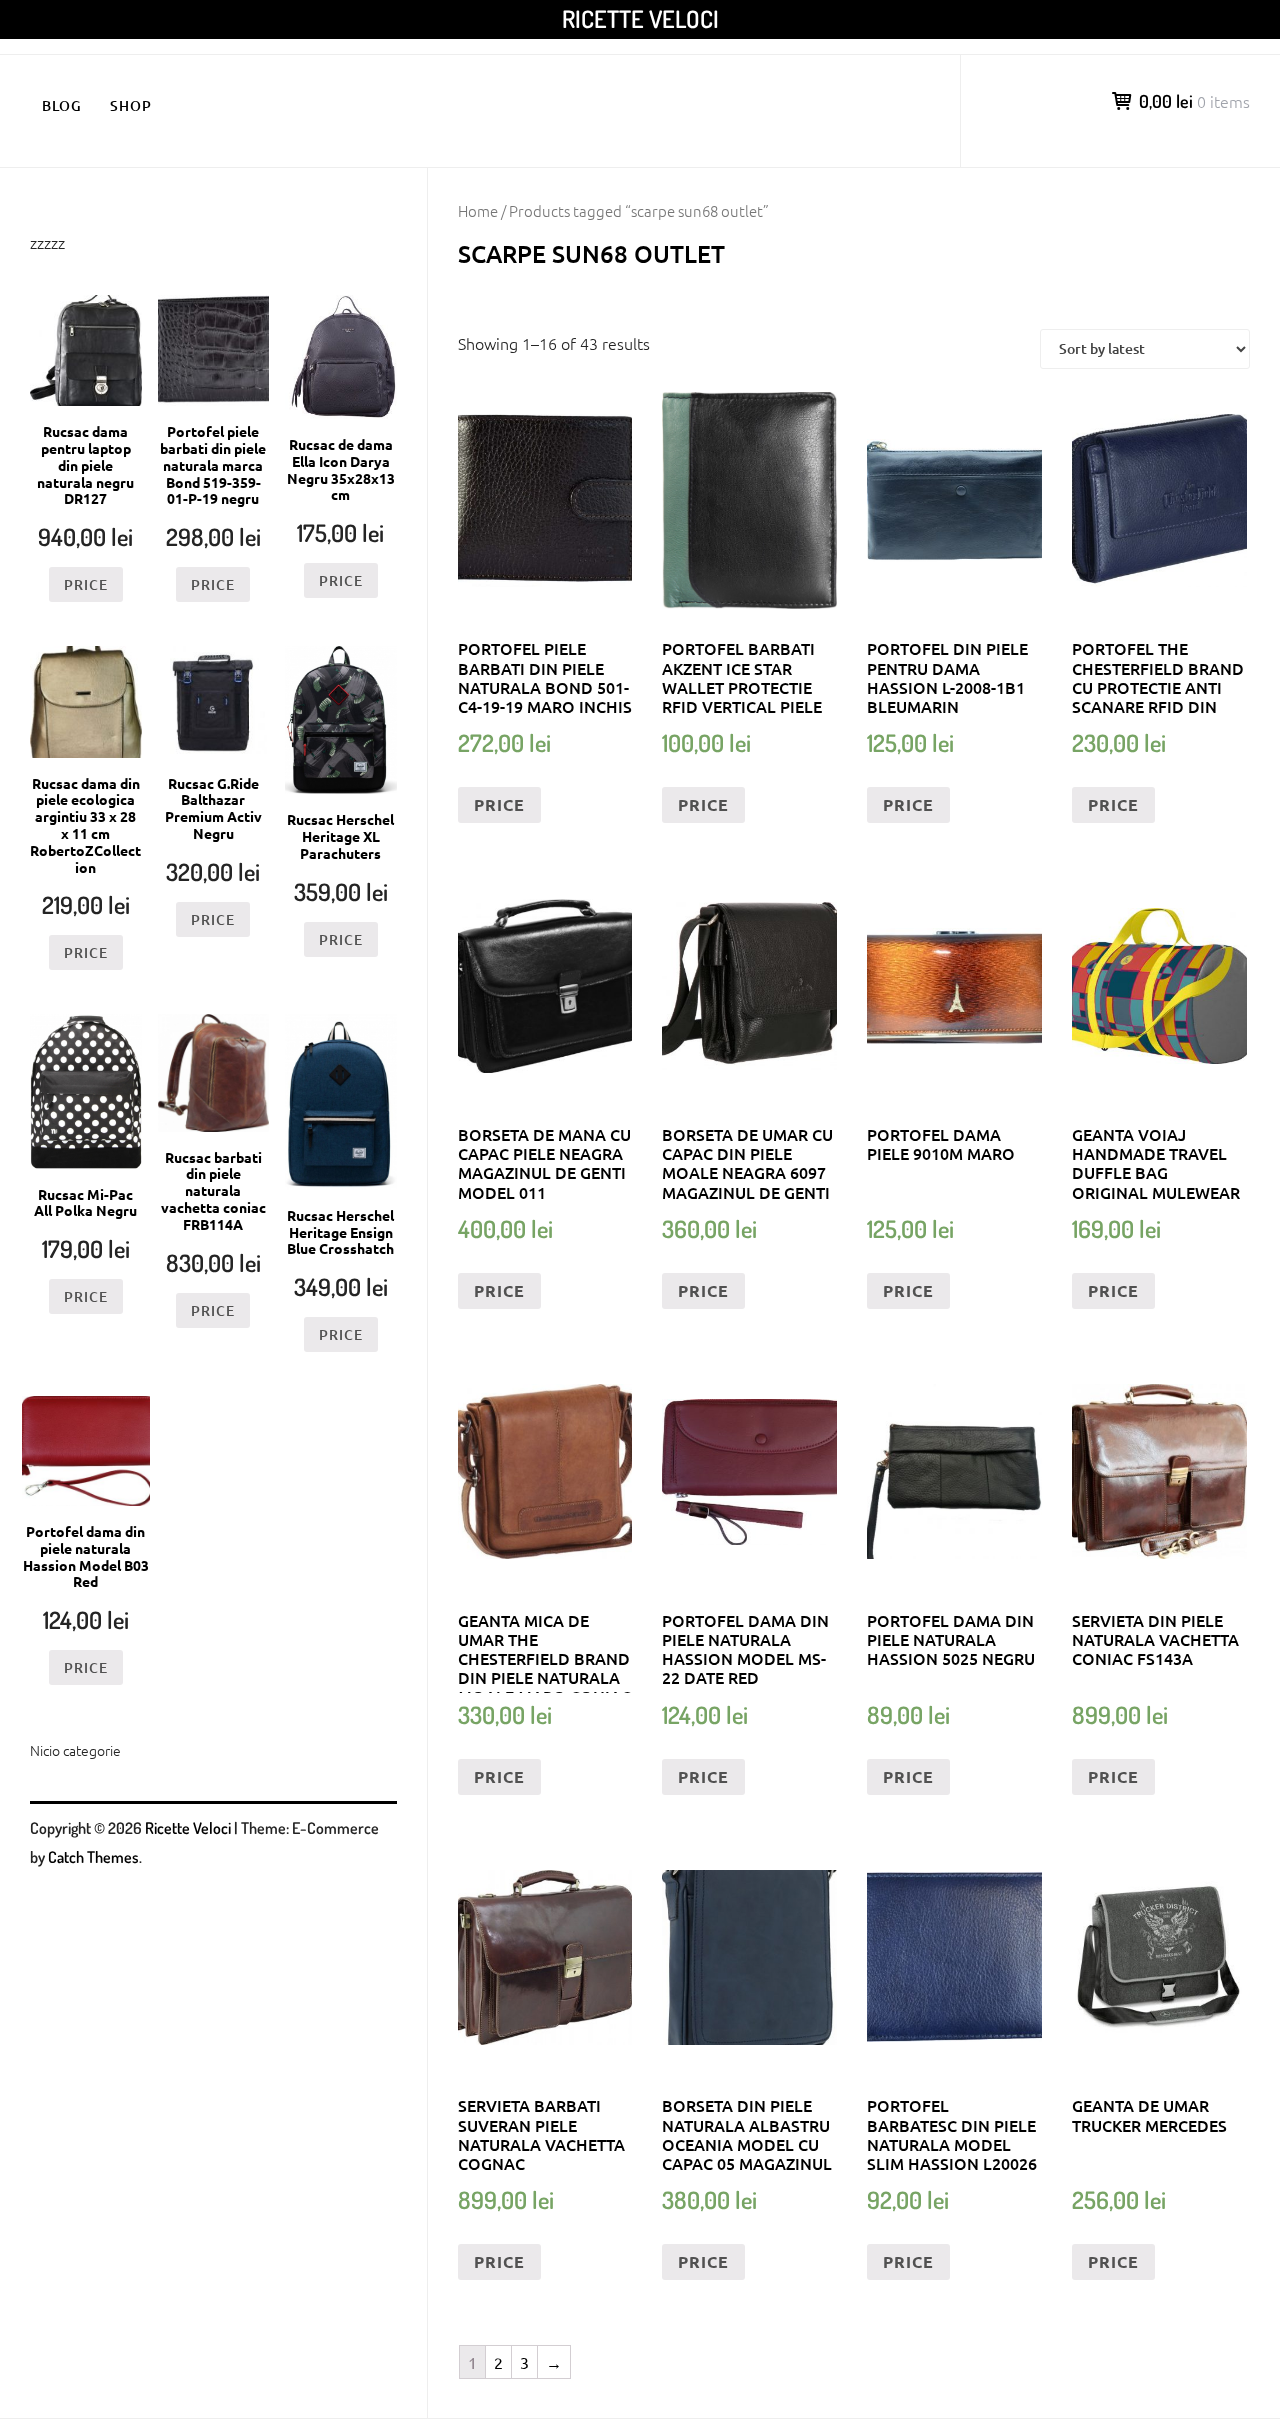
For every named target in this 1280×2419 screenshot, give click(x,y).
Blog (62, 105)
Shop (131, 105)
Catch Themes (93, 1857)
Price (499, 804)
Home (478, 210)
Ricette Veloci (640, 18)
